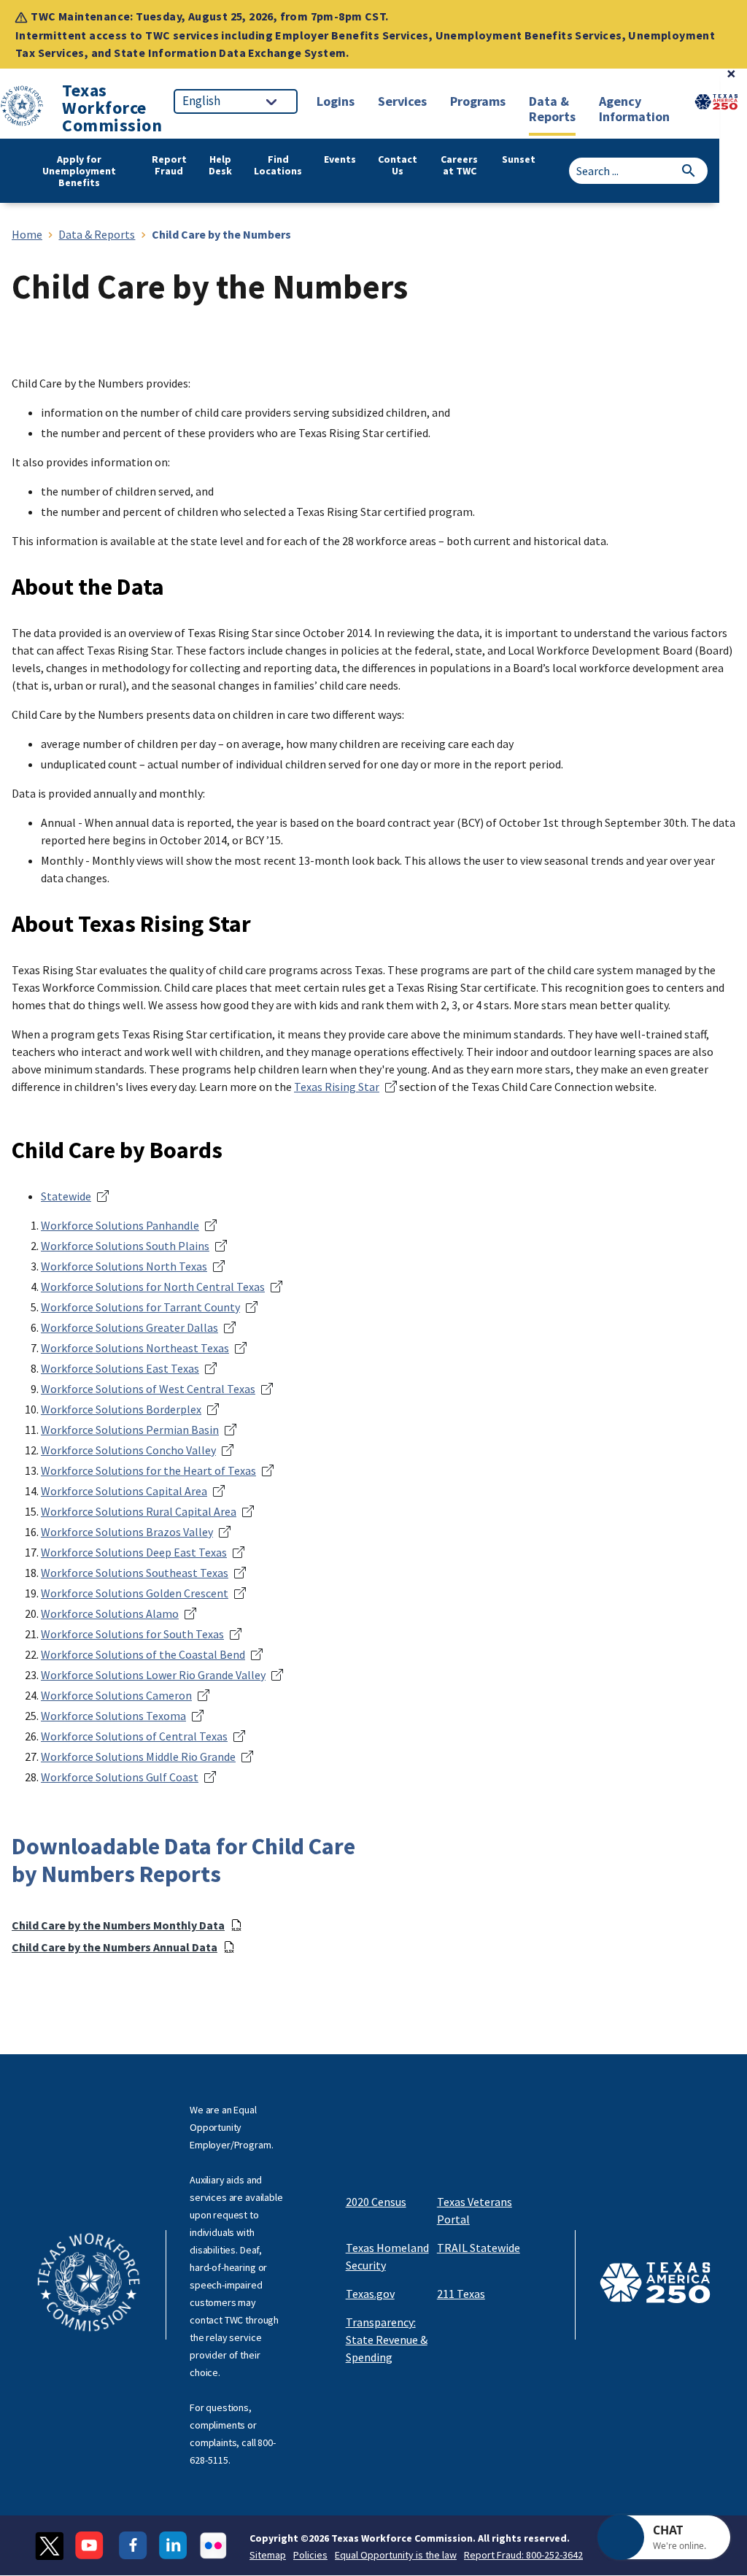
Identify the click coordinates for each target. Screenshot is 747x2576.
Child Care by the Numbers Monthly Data (118, 1925)
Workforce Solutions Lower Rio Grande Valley (153, 1675)
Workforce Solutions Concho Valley (128, 1450)
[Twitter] (49, 2546)
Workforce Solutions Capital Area (124, 1491)
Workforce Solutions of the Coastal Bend (143, 1654)
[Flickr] (213, 2546)
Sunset (519, 159)
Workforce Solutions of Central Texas (134, 1736)
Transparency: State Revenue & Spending (387, 2340)
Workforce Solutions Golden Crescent (135, 1593)
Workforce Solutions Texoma (113, 1716)
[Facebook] (133, 2546)
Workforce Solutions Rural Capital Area (139, 1511)
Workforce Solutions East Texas (120, 1368)
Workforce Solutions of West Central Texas (148, 1389)
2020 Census (376, 2202)
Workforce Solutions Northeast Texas (135, 1348)
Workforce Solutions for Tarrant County (140, 1307)
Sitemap (268, 2555)
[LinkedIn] (173, 2546)
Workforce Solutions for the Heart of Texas (148, 1470)
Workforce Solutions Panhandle (120, 1225)
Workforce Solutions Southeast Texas (135, 1573)
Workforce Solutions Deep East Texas (134, 1552)
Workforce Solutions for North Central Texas (153, 1287)
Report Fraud (169, 165)
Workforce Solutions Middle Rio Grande (138, 1756)
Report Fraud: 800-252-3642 (523, 2555)
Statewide (66, 1196)
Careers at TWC (459, 165)
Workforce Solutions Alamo (110, 1613)
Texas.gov (370, 2294)
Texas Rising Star (337, 1087)
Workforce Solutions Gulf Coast (120, 1777)
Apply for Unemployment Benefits (79, 171)
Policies (310, 2555)
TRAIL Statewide (479, 2248)
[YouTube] (91, 2546)
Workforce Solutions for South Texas (132, 1634)
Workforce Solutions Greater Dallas (129, 1327)
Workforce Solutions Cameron (116, 1695)
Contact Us (398, 165)
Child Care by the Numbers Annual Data (115, 1947)
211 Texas (461, 2294)
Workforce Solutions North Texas (124, 1266)
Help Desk (220, 165)
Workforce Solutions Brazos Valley (127, 1532)
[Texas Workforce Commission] (22, 108)
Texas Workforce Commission (112, 108)
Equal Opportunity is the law (396, 2555)
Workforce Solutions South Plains (125, 1246)
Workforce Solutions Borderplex (121, 1409)
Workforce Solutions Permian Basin (130, 1430)
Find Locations (278, 165)
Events (340, 159)
